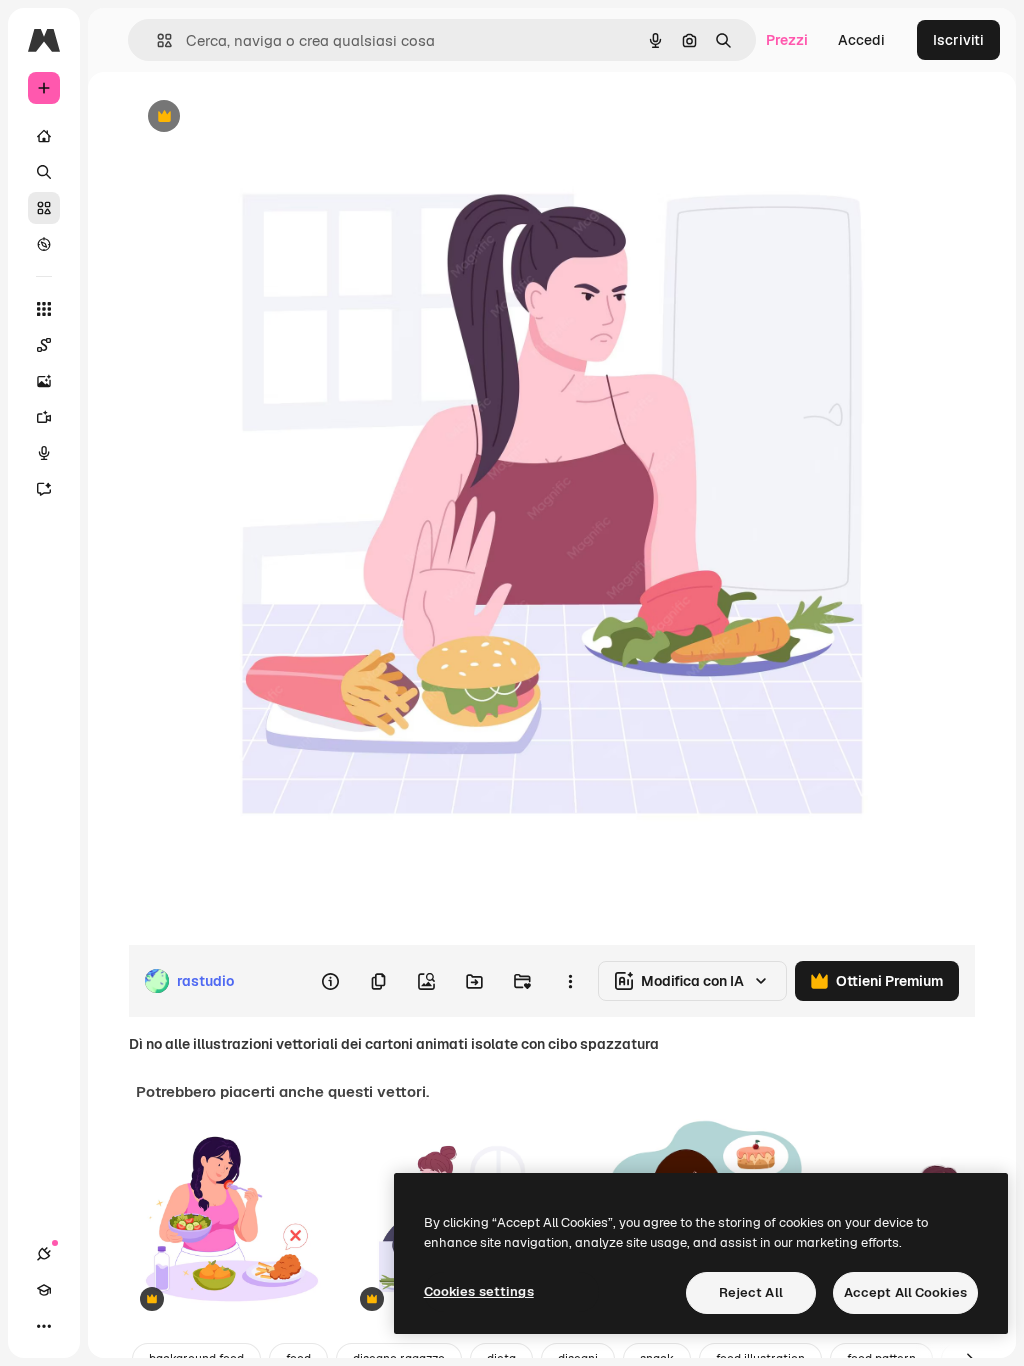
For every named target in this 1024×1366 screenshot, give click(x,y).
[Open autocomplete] (156, 40)
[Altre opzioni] (570, 981)
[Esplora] (44, 244)
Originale (260, 117)
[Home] (44, 136)
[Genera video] (44, 417)
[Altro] (44, 1326)
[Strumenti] (44, 309)
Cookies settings (479, 1291)
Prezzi (787, 40)
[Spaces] (44, 345)
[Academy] (44, 1290)
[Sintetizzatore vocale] (44, 453)
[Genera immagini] (44, 381)
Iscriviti (958, 40)
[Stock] (44, 208)
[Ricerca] (44, 172)
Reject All (751, 1292)
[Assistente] (44, 489)
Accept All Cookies (905, 1292)
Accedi (861, 40)
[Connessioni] (44, 1254)
